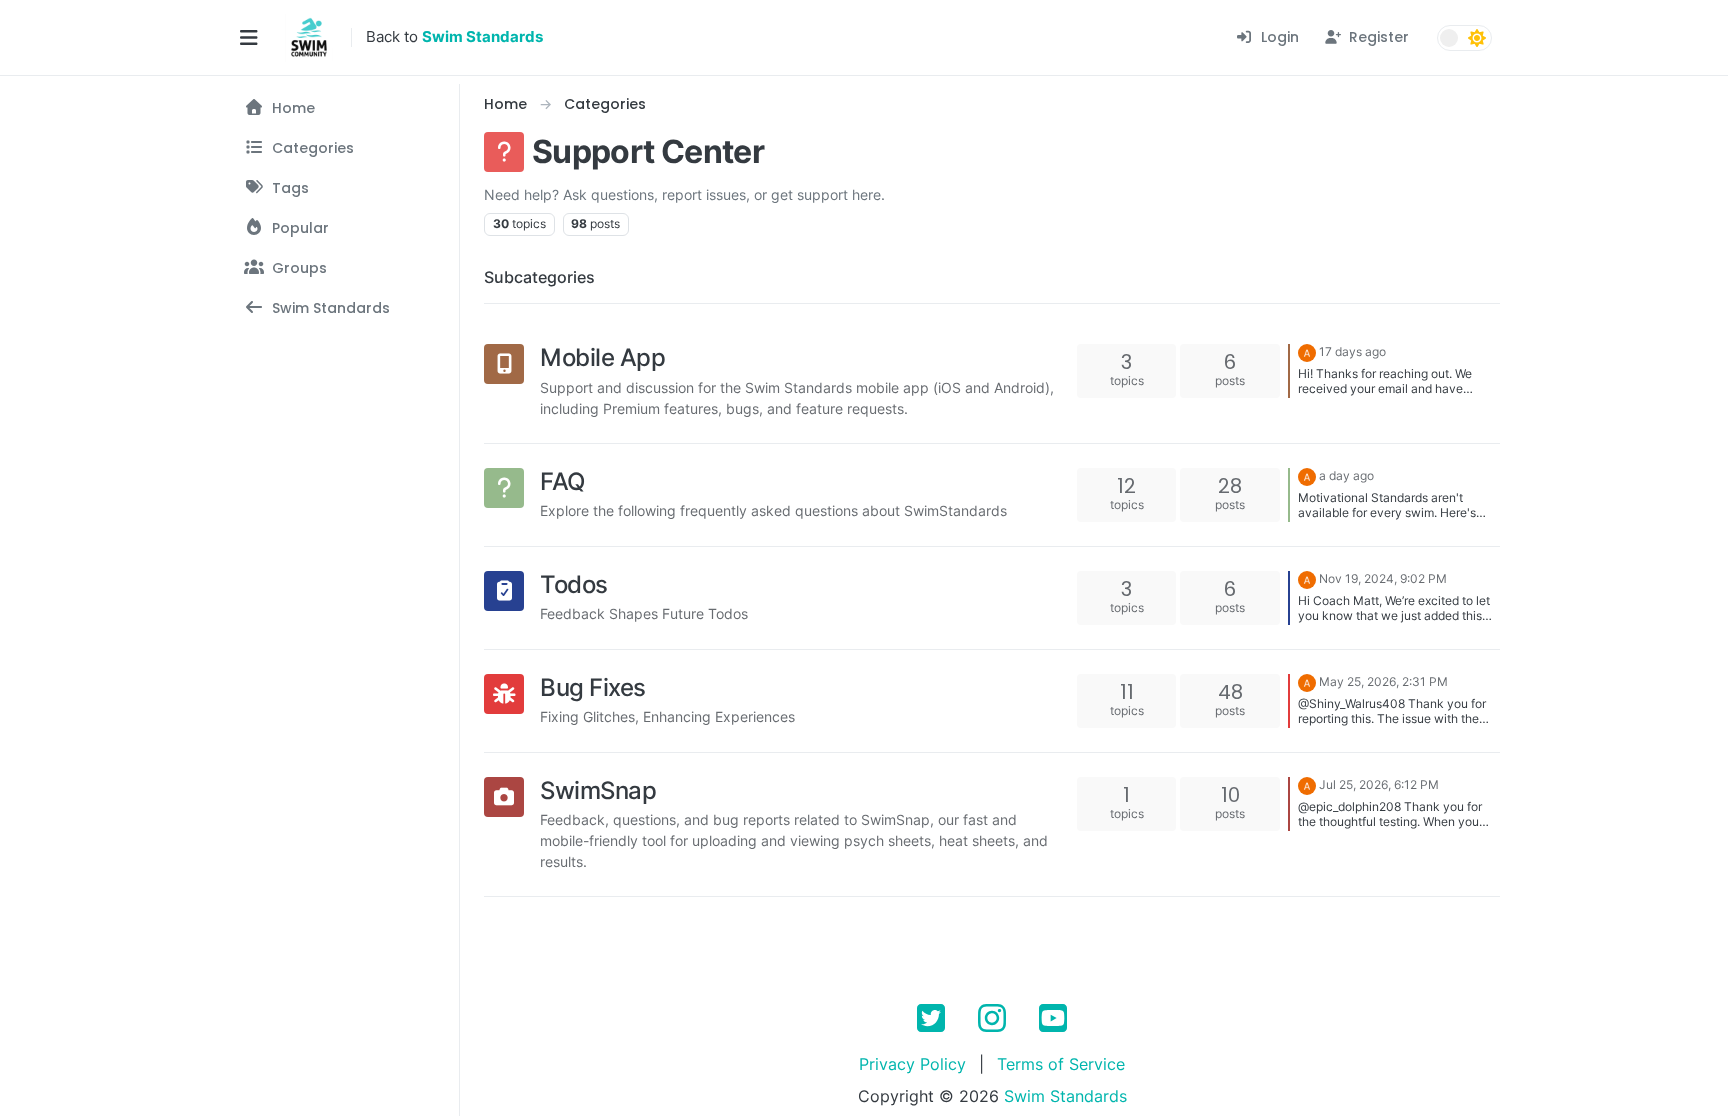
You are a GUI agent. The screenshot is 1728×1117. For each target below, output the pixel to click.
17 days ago (1352, 351)
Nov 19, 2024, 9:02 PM (1383, 578)
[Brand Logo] (309, 38)
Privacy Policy (912, 1064)
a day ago (1346, 475)
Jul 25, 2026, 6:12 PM (1379, 784)
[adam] (1307, 351)
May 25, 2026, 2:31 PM (1383, 681)
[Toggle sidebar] (248, 38)
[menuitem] (1267, 37)
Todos (574, 584)
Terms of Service (1061, 1064)
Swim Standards (1065, 1096)
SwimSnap (598, 790)
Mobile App (602, 357)
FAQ (562, 481)
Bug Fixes (593, 687)
